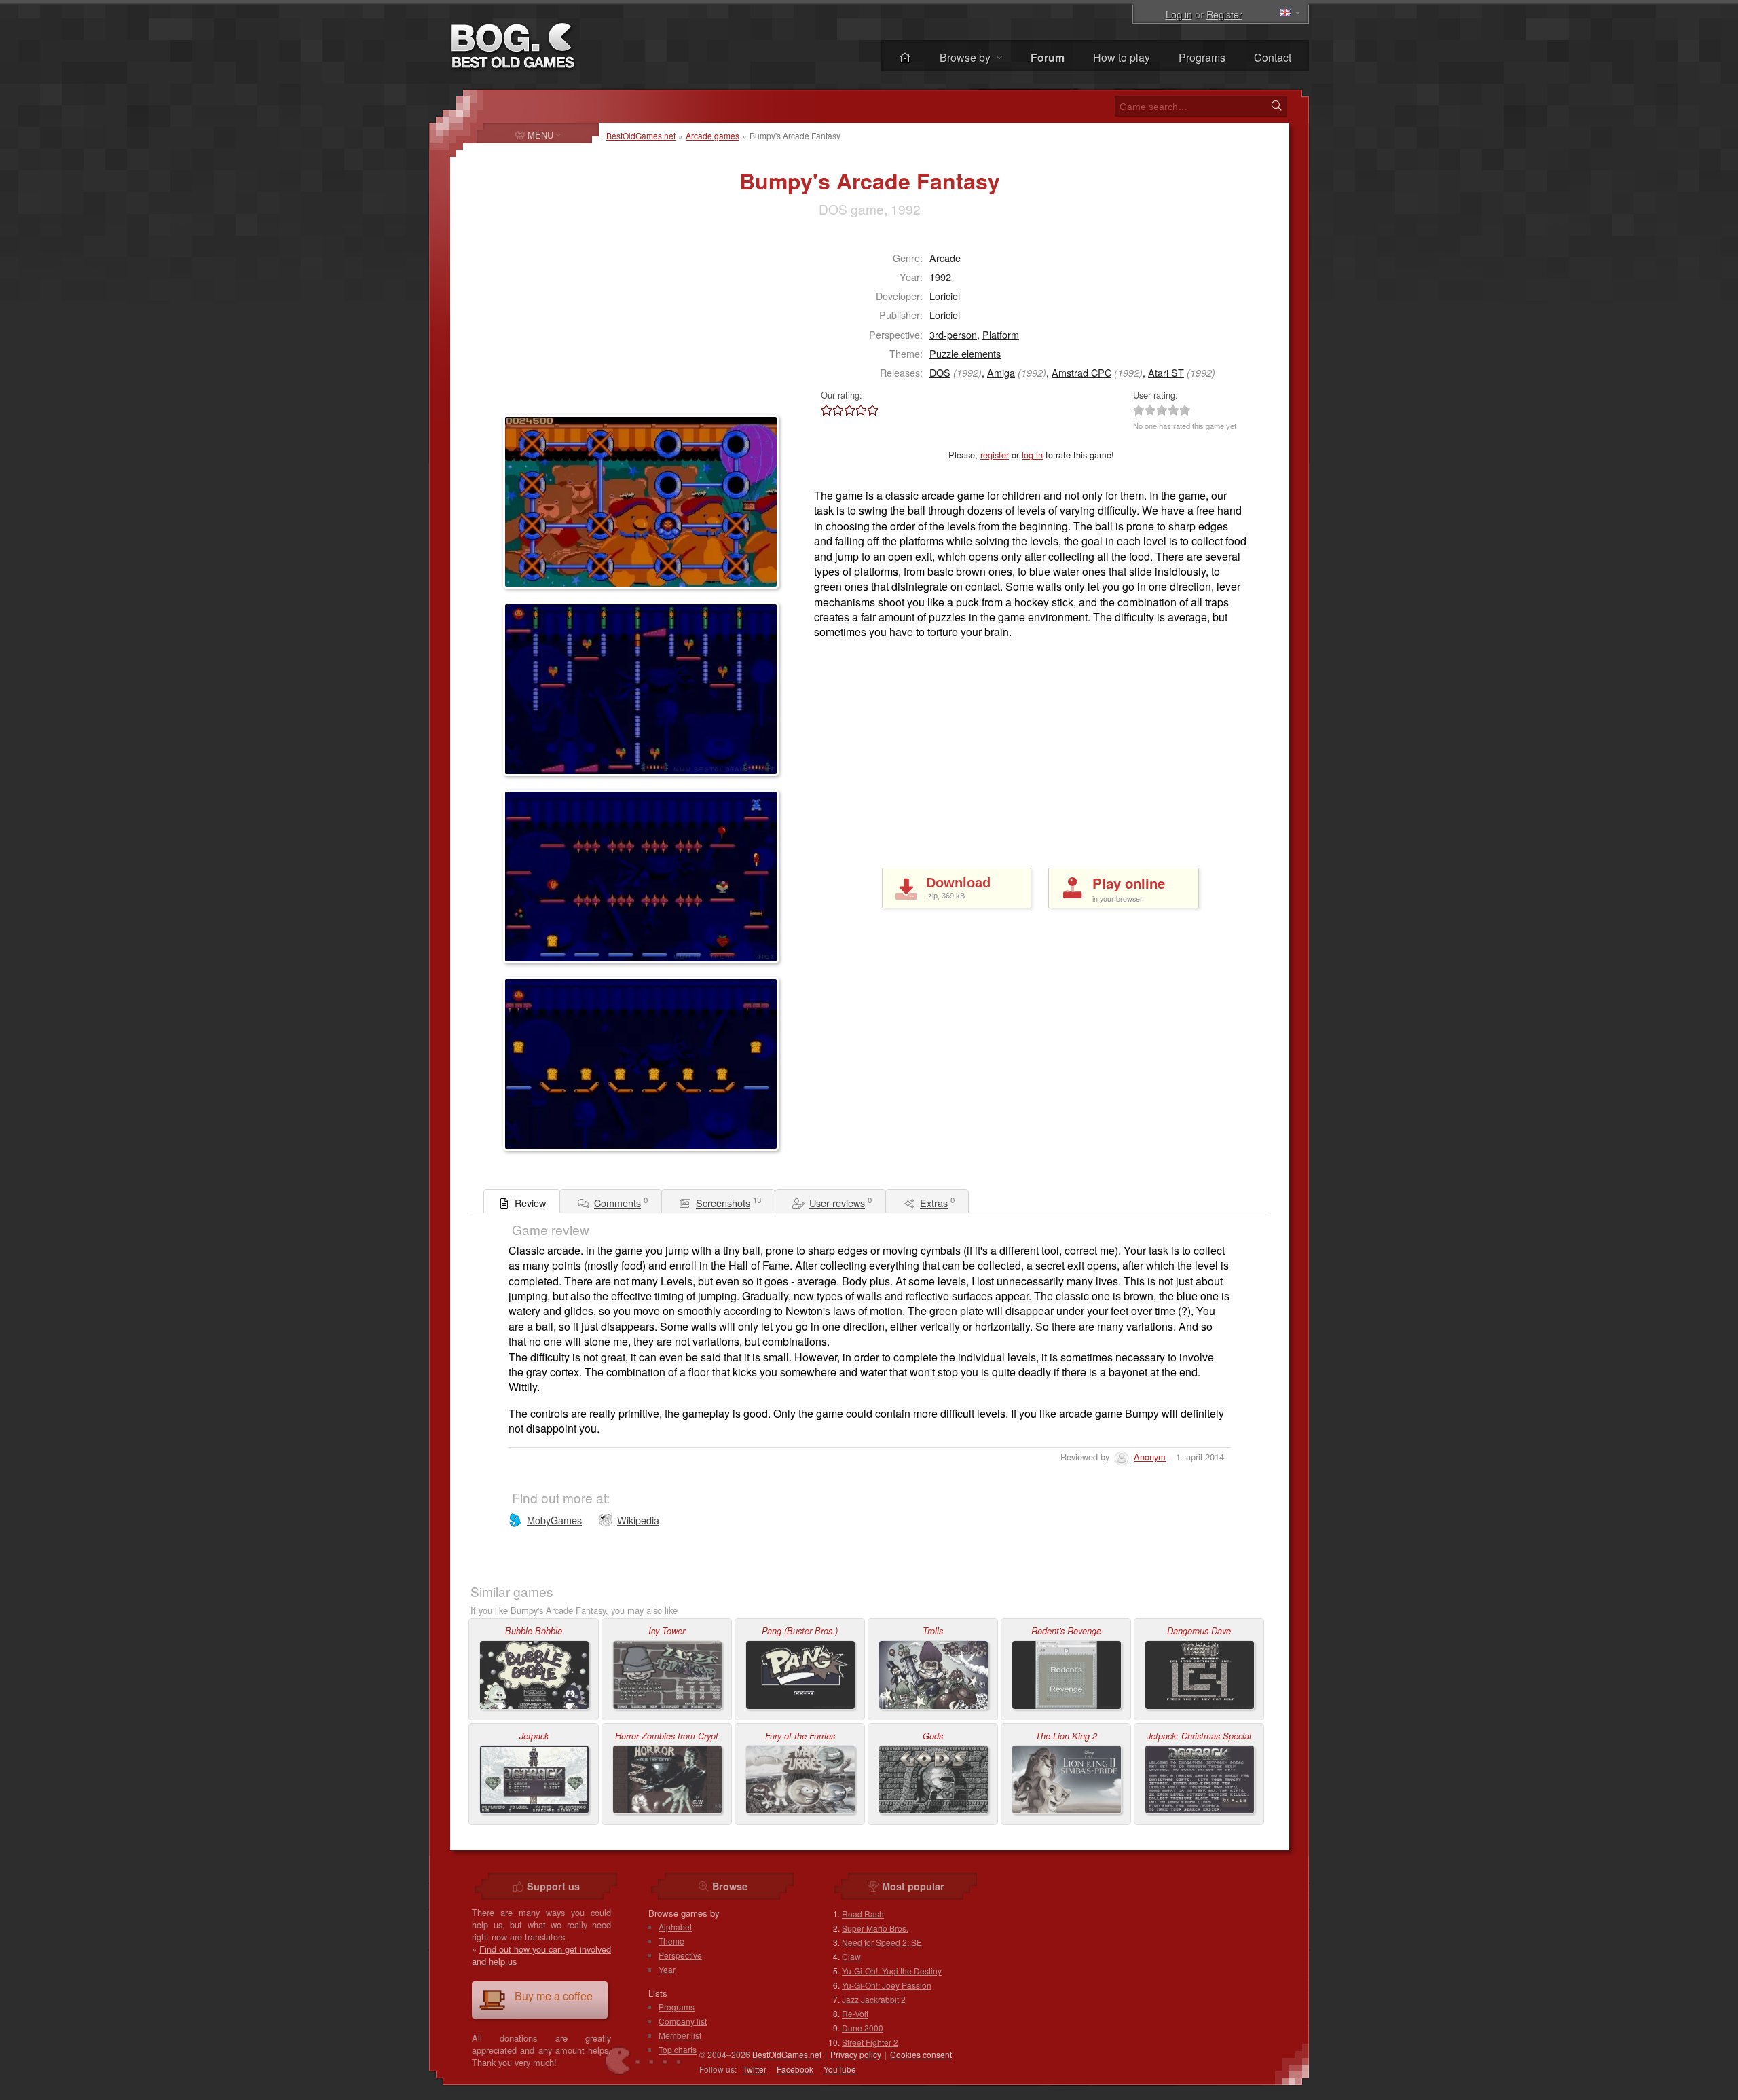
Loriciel (945, 296)
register (995, 455)
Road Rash (863, 1914)
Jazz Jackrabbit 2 (874, 1999)
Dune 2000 (863, 2028)
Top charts (678, 2049)
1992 (940, 277)
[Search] (1276, 106)
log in (1032, 455)
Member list (680, 2035)
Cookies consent (921, 2054)
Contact (1273, 57)
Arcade (945, 258)
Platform (1001, 334)
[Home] (905, 57)
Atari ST (1166, 372)
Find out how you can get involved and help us (541, 1955)
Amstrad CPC (1081, 372)
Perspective (680, 1955)
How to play (1122, 57)
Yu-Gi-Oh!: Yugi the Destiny (892, 1971)
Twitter (755, 2069)
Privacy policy (856, 2054)
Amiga (1001, 372)
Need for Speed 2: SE (882, 1942)
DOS (940, 372)
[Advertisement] (588, 323)
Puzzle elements (965, 353)
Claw (851, 1956)
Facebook (795, 2069)
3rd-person (953, 334)
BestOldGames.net (641, 135)
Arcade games (713, 135)
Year (667, 1969)
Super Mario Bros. (875, 1928)
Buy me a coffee (554, 1996)
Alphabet (675, 1927)
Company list (683, 2021)
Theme (671, 1941)
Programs (1202, 57)
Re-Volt (855, 2013)
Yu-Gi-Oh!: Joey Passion (887, 1985)
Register (1224, 14)
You (840, 2069)
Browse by (966, 57)
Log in (1179, 14)
